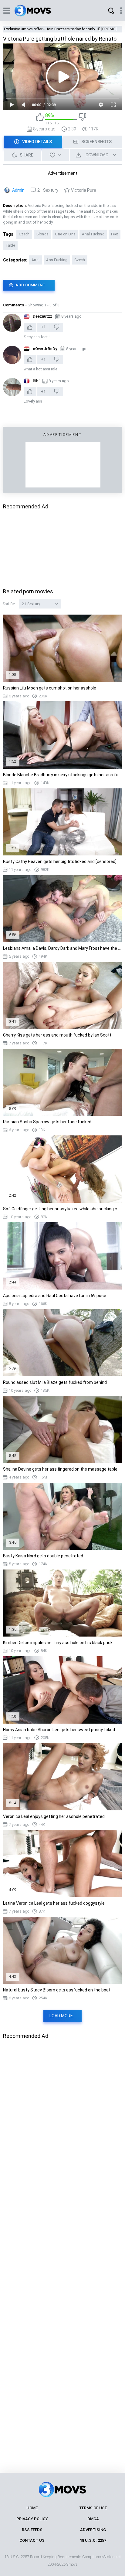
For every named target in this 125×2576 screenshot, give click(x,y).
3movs (72, 2564)
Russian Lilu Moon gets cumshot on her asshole (50, 688)
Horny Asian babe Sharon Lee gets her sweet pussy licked (59, 1730)
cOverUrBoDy (45, 349)
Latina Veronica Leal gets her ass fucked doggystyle (54, 1903)
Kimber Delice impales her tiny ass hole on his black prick (58, 1643)
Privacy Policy (32, 2519)
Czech (24, 234)
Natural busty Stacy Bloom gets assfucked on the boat (57, 1990)
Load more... (62, 2016)
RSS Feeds (32, 2530)
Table (10, 245)
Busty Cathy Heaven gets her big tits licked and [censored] (60, 861)
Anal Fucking (93, 234)
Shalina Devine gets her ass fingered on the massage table (60, 1469)
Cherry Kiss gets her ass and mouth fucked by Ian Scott (57, 1035)
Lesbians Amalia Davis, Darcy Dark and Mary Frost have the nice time (62, 948)
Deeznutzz (42, 316)
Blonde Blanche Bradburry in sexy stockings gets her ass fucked (62, 775)
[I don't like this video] (82, 119)
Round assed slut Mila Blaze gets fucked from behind (55, 1382)
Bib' (36, 381)
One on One (65, 234)
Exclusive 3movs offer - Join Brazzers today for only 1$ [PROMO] (60, 29)
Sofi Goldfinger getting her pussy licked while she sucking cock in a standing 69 (62, 1209)
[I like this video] (40, 119)
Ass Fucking (57, 260)
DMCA (93, 2519)
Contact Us (32, 2540)
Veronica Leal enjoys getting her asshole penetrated (54, 1816)
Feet (115, 234)
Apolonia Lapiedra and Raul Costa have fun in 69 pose (55, 1296)
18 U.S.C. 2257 (93, 2540)
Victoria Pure (84, 190)
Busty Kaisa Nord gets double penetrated (43, 1556)
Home (32, 2508)
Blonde (42, 234)
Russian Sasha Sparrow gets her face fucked (47, 1122)
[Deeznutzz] (12, 323)
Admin (18, 190)
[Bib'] (12, 387)
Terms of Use (93, 2508)
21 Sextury (48, 190)
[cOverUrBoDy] (12, 355)
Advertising (93, 2530)
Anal (35, 260)
